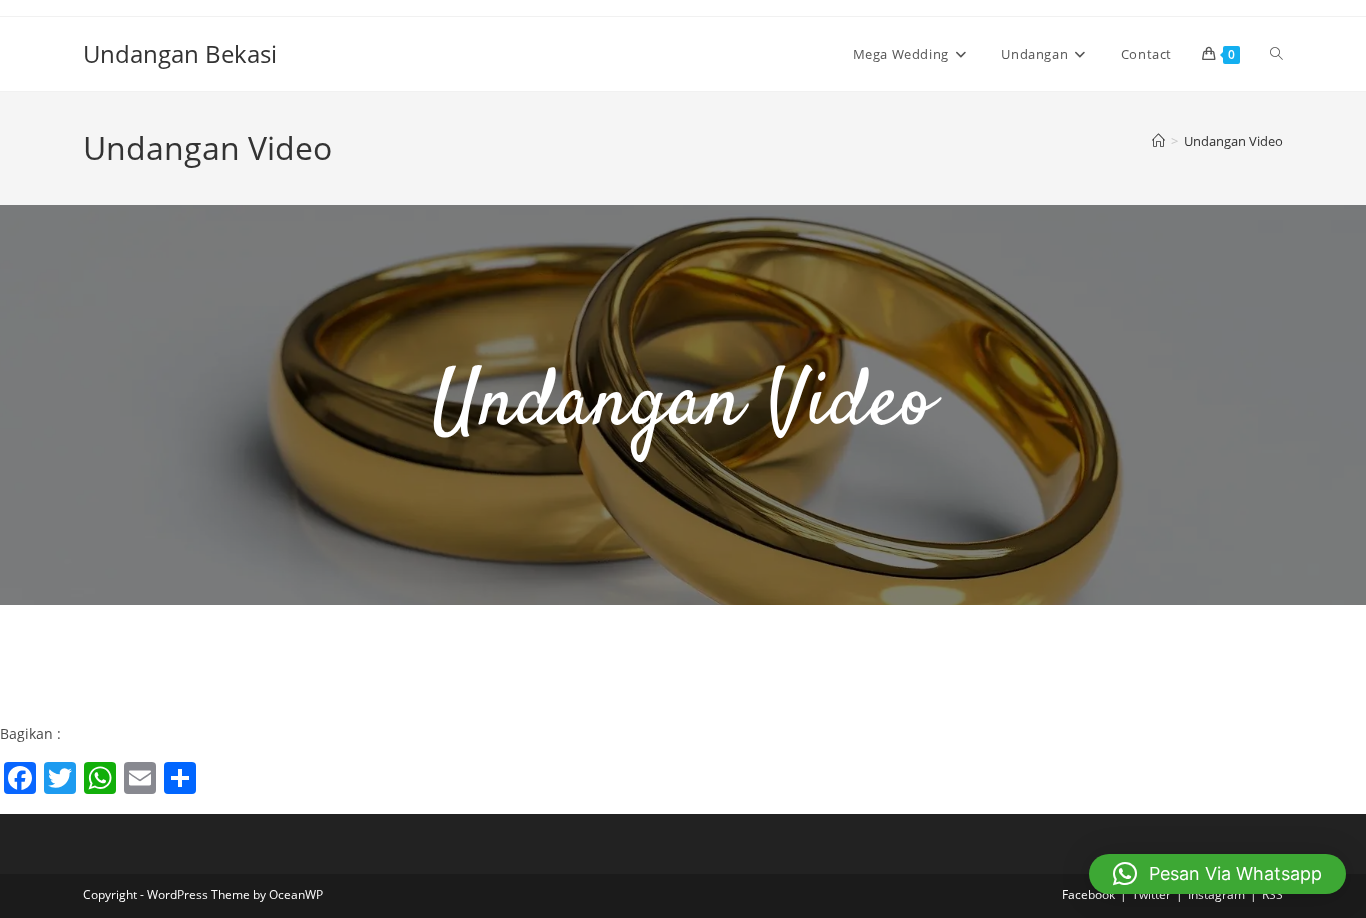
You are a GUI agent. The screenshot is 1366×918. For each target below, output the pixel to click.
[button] (1217, 874)
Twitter (1151, 894)
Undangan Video (1233, 141)
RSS (1272, 894)
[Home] (1158, 141)
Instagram (1216, 894)
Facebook (1088, 894)
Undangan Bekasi (180, 53)
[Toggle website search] (1276, 54)
